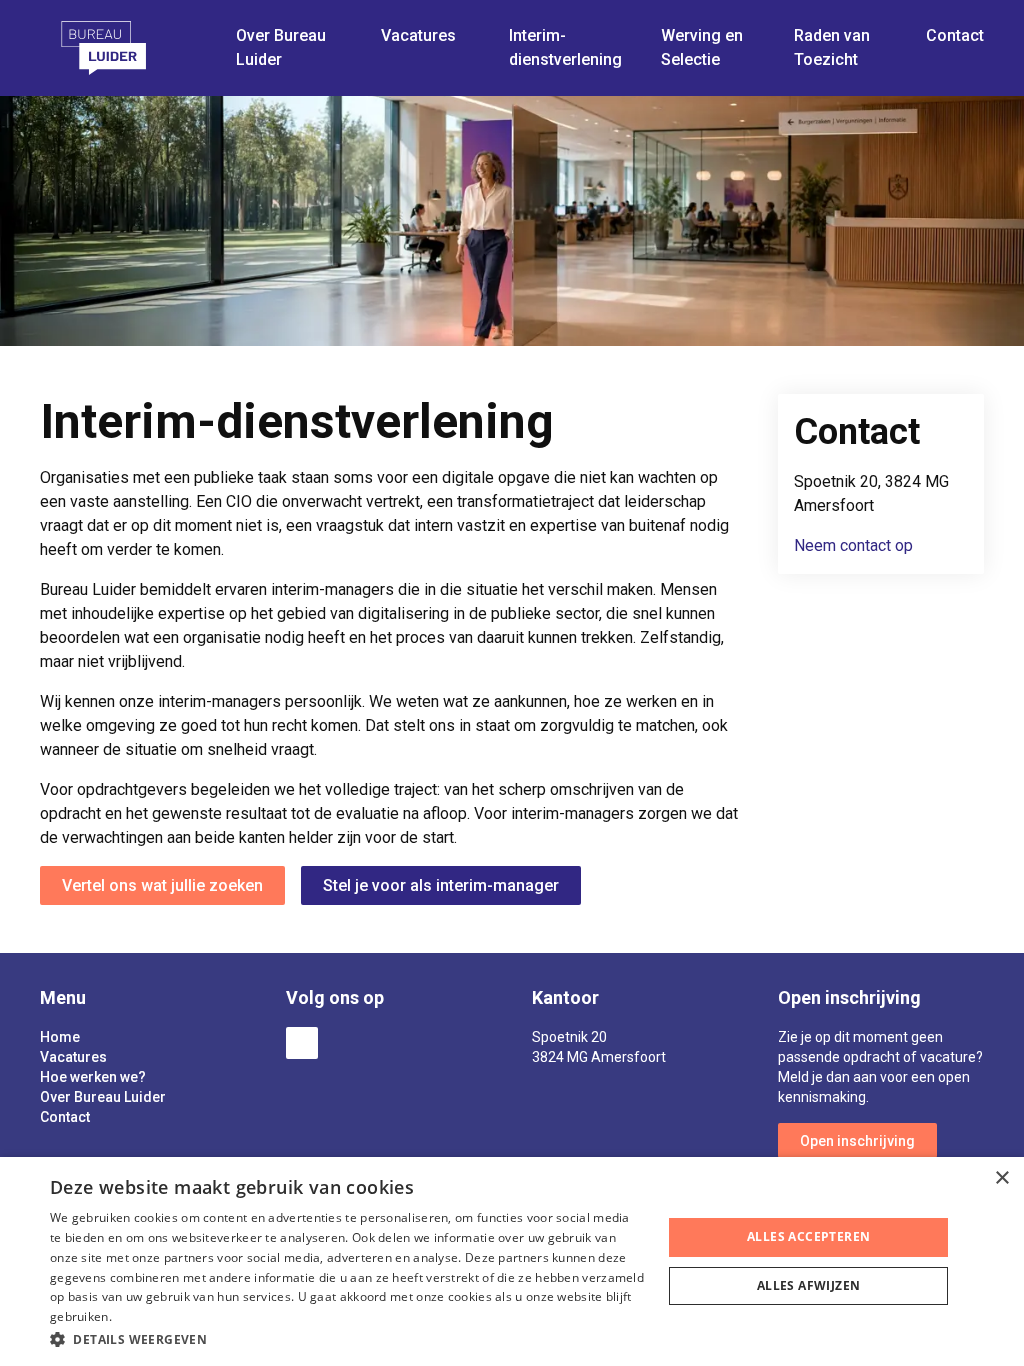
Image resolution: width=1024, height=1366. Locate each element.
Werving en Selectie (702, 47)
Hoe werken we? (93, 1077)
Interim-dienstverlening (565, 47)
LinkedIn (302, 1043)
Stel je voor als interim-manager (441, 885)
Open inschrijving (857, 1141)
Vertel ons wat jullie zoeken (162, 885)
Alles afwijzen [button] (809, 1285)
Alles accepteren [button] (808, 1236)
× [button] (1001, 1178)
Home (60, 1037)
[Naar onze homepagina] (130, 48)
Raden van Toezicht (832, 47)
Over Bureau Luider (103, 1097)
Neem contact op (853, 545)
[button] (347, 1339)
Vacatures (73, 1057)
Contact (955, 35)
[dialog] (512, 1261)
